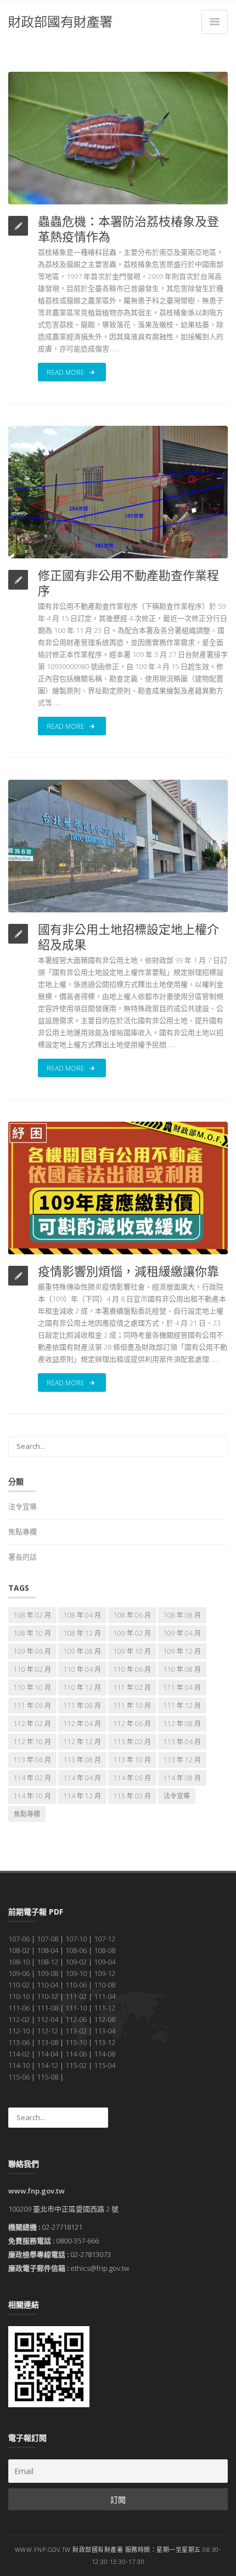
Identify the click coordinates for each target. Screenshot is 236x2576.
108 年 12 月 (82, 1633)
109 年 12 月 (182, 1651)
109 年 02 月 (132, 1633)
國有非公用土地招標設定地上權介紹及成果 (128, 936)
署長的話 (23, 1557)
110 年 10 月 (32, 1687)
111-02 (76, 1996)
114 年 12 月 (82, 1796)
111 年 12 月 (182, 1706)
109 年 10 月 (132, 1651)
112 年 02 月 (32, 1724)
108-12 (47, 1962)
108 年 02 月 (32, 1615)
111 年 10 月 (132, 1706)
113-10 (76, 2042)
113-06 (19, 2042)
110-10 (19, 1996)
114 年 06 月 (132, 1778)
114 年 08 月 (182, 1778)
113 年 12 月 (182, 1760)
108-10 (19, 1962)
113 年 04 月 (182, 1742)
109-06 (19, 1973)
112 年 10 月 (32, 1742)
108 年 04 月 (82, 1615)
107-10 (76, 1939)
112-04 (47, 2019)
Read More (66, 372)
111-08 (47, 2008)
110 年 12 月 (82, 1687)
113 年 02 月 (132, 1742)
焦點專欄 (23, 1532)
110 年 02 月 (32, 1669)
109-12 (105, 1973)
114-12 (47, 2065)
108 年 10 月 (32, 1633)
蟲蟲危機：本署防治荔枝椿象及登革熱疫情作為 (128, 229)
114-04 (47, 2054)
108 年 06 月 (132, 1615)
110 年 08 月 (182, 1669)
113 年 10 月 (132, 1760)
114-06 (76, 2054)
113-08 (47, 2042)
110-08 (105, 1985)
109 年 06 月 (32, 1651)
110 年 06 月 (132, 1669)
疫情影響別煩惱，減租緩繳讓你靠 (128, 1271)
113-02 (76, 2031)
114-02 (19, 2054)
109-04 (105, 1962)
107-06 (19, 1939)
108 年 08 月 (182, 1615)
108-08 (105, 1950)
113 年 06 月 (32, 1760)
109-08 (47, 1973)
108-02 (19, 1950)
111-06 (19, 2008)
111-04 (105, 1996)
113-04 (105, 2031)
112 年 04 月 (82, 1724)
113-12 (105, 2042)
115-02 (76, 2065)
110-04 (47, 1985)
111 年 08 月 (82, 1706)
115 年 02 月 (132, 1796)
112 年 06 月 (132, 1724)
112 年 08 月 (182, 1724)
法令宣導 (23, 1506)
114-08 (105, 2054)
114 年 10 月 (32, 1796)
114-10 (19, 2065)
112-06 (76, 2019)
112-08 (105, 2019)
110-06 (76, 1985)
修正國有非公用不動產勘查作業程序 (128, 582)
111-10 (76, 2008)
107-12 (105, 1939)
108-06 (76, 1950)
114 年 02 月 (32, 1778)
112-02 (19, 2019)
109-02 (76, 1962)
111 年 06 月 (32, 1706)
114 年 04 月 (82, 1778)
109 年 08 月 (82, 1651)
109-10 (76, 1973)
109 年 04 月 (182, 1633)
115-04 (105, 2065)
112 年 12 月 (82, 1742)
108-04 (47, 1950)
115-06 (19, 2077)
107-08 (47, 1939)
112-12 (47, 2031)
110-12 (47, 1996)
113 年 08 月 (82, 1760)
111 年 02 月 (132, 1687)
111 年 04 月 (182, 1687)
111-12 (105, 2008)
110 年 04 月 (82, 1669)
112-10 (19, 2031)
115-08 (47, 2077)
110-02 (19, 1985)
